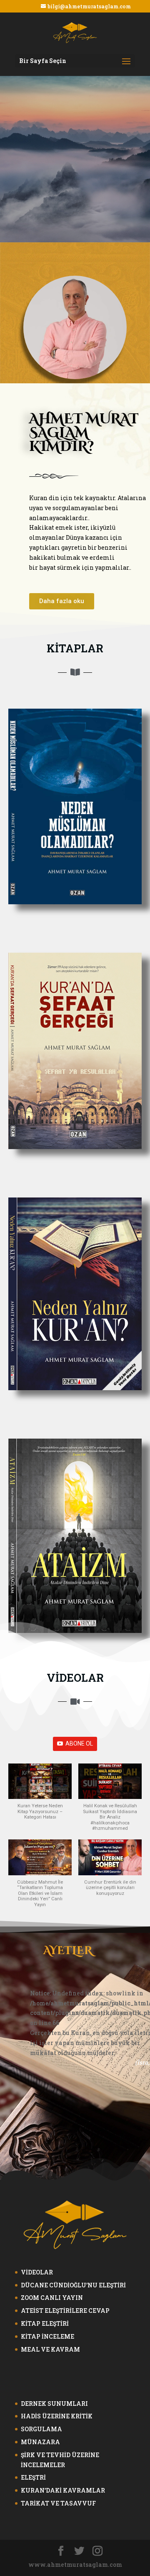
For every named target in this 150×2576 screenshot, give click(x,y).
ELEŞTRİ (33, 2477)
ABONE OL (79, 1743)
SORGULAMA (41, 2429)
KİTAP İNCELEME (47, 2336)
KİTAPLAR (75, 648)
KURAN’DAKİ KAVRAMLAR (63, 2490)
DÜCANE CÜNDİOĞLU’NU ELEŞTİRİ (73, 2285)
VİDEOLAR (75, 1678)
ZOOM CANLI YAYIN (52, 2298)
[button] (62, 601)
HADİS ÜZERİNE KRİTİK (57, 2416)
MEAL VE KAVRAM (50, 2349)
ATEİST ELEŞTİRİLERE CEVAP (65, 2311)
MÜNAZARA (40, 2442)
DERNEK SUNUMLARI (54, 2404)
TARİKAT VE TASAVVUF (58, 2503)
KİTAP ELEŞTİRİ (45, 2323)
